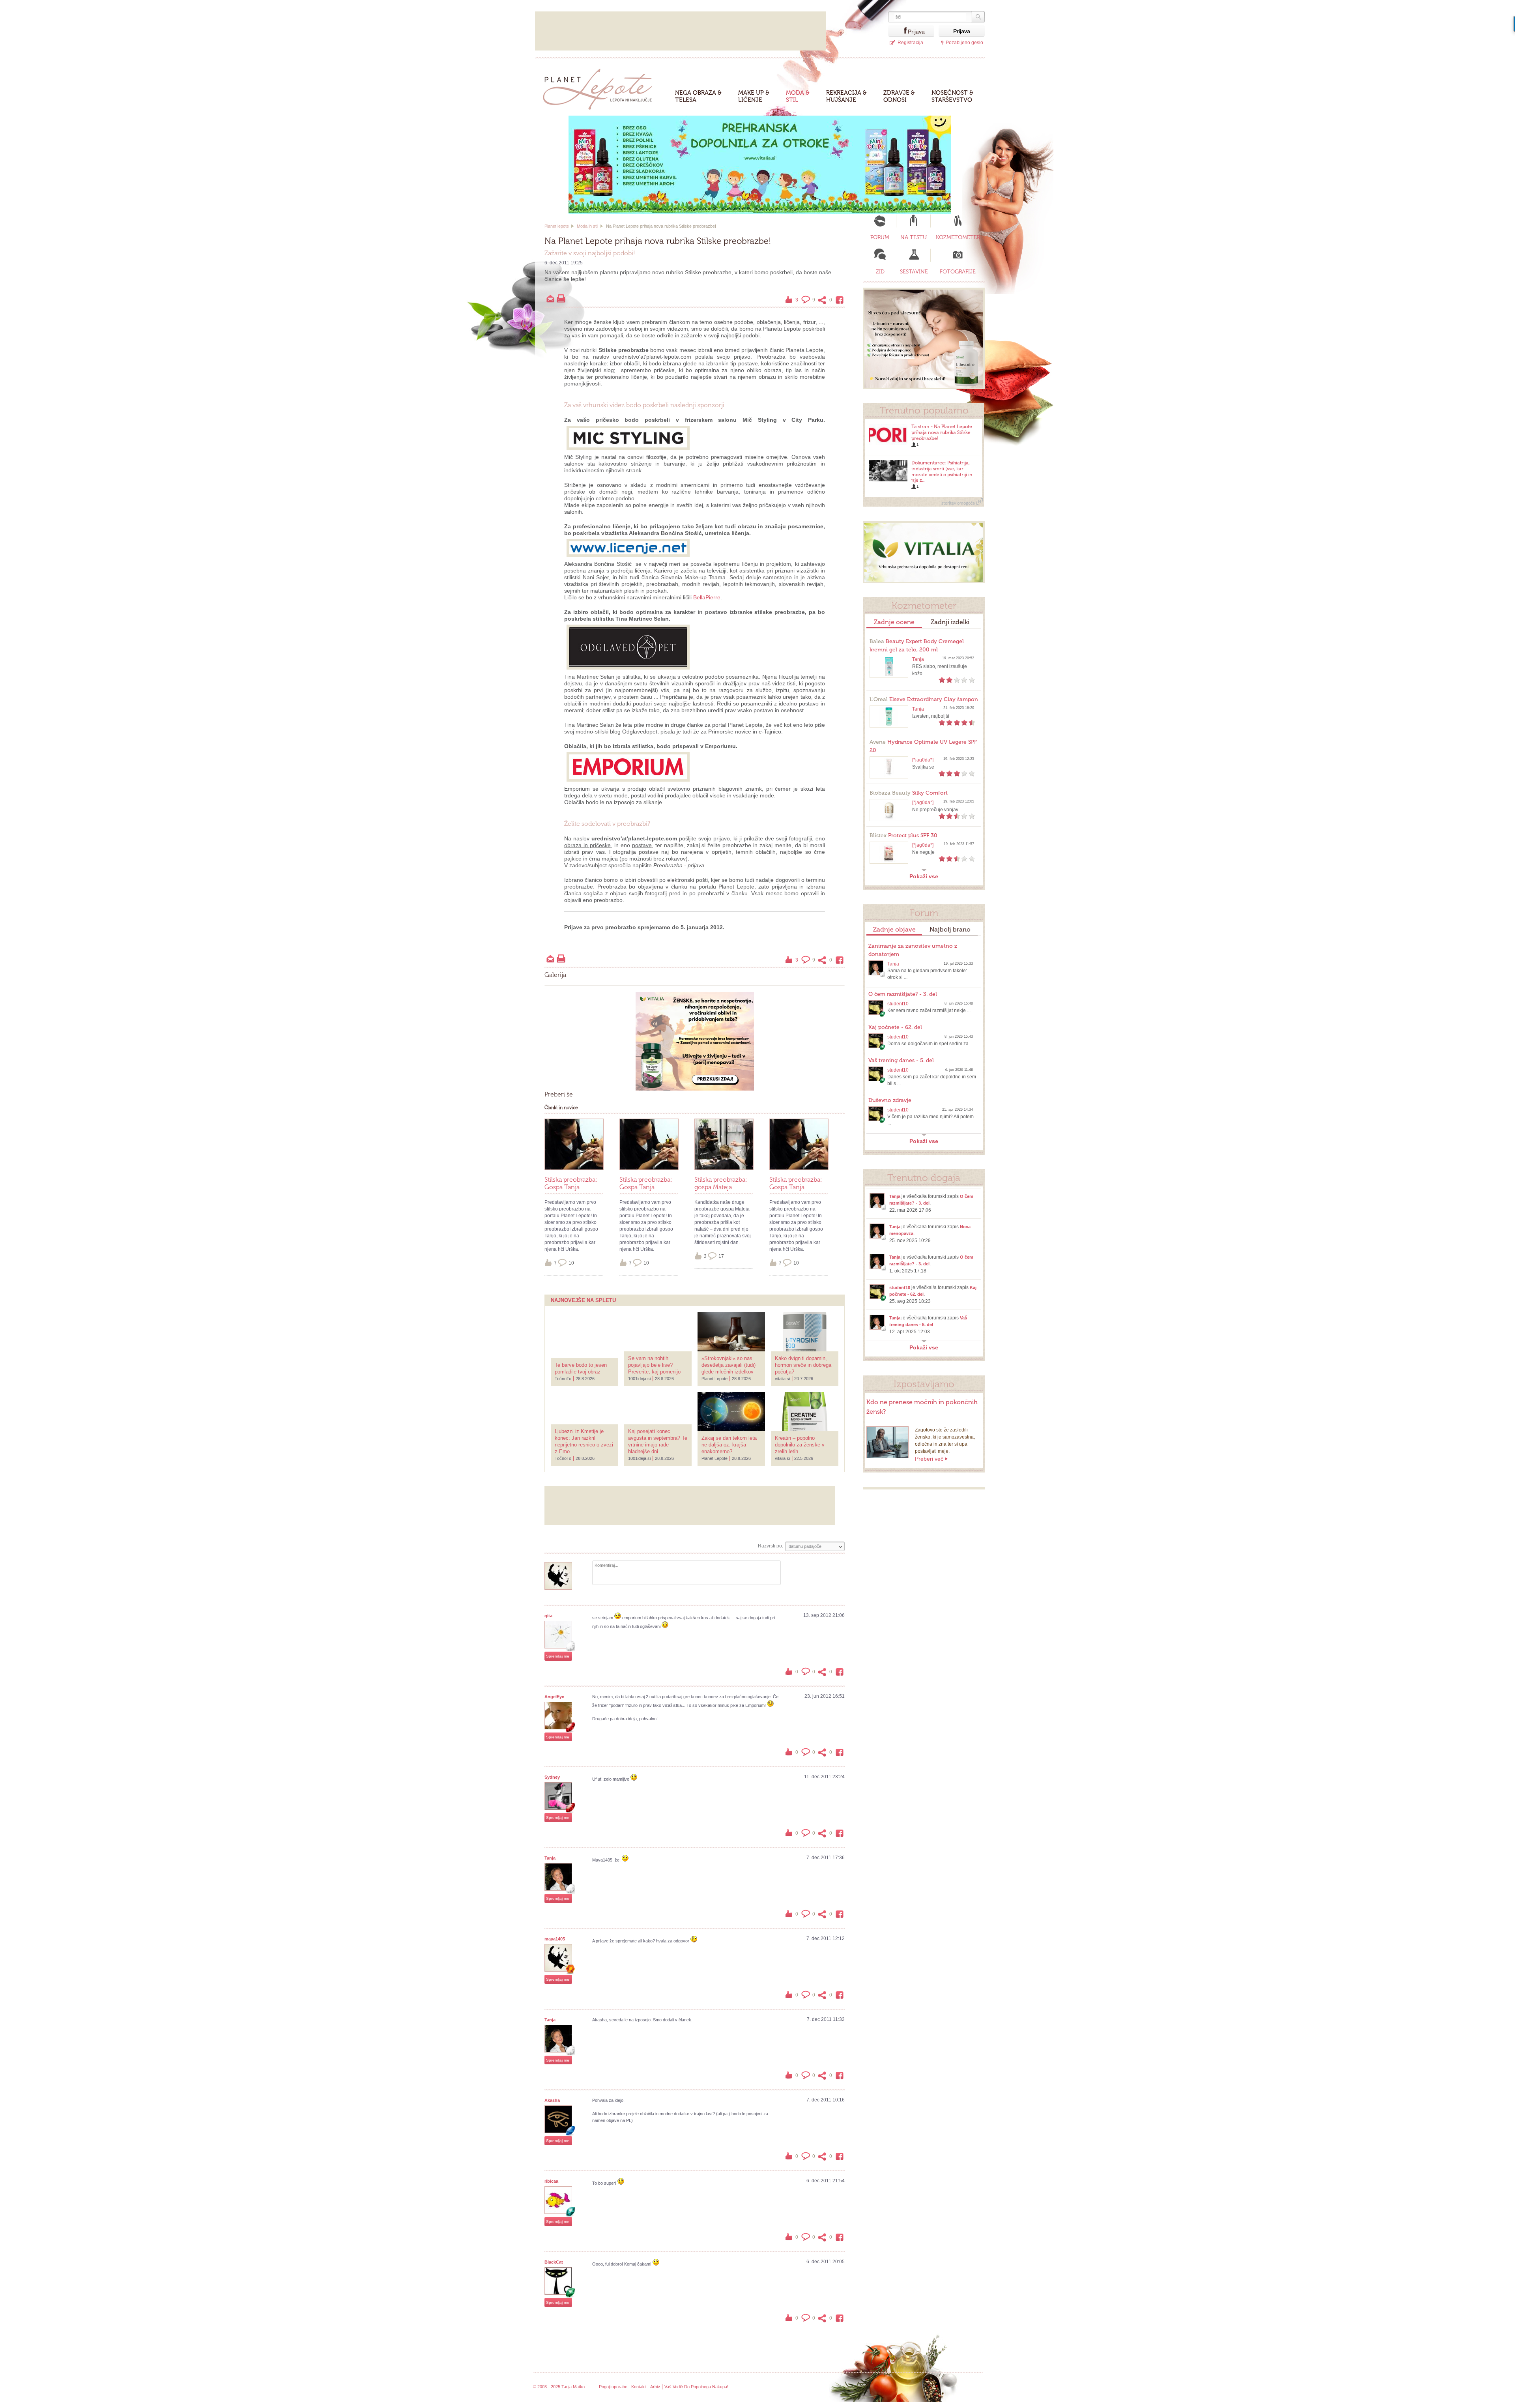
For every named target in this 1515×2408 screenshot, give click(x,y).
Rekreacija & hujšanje (846, 96)
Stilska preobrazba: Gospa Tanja (571, 1183)
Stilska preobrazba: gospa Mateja (721, 1183)
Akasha (552, 2100)
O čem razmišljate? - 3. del (903, 994)
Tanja (550, 1858)
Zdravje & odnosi (899, 96)
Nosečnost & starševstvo (952, 96)
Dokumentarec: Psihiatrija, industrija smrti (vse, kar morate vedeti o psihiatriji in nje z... (942, 471)
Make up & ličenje (754, 96)
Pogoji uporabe (613, 2387)
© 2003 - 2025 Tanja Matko (559, 2387)
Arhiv (655, 2387)
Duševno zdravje (890, 1100)
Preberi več (929, 1459)
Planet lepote (557, 226)
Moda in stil (587, 226)
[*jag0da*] (923, 760)
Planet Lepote (601, 87)
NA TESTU (914, 237)
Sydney (552, 1777)
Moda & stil (798, 96)
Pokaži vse (924, 876)
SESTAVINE (914, 272)
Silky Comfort (909, 793)
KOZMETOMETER (958, 237)
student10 (898, 1004)
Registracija (910, 43)
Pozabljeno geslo (964, 43)
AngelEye (554, 1697)
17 (721, 1256)
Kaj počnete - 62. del (895, 1027)
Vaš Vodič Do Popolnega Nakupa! (696, 2387)
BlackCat (554, 2262)
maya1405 (555, 1939)
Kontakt (639, 2387)
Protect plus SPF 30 (903, 835)
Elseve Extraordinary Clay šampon (924, 699)
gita (548, 1616)
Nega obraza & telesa (698, 96)
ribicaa (551, 2181)
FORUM (880, 237)
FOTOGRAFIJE (958, 272)
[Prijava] (898, 31)
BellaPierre (707, 597)
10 (571, 1263)
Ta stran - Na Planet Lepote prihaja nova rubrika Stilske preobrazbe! (942, 432)
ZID (880, 272)
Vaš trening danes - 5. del (901, 1060)
